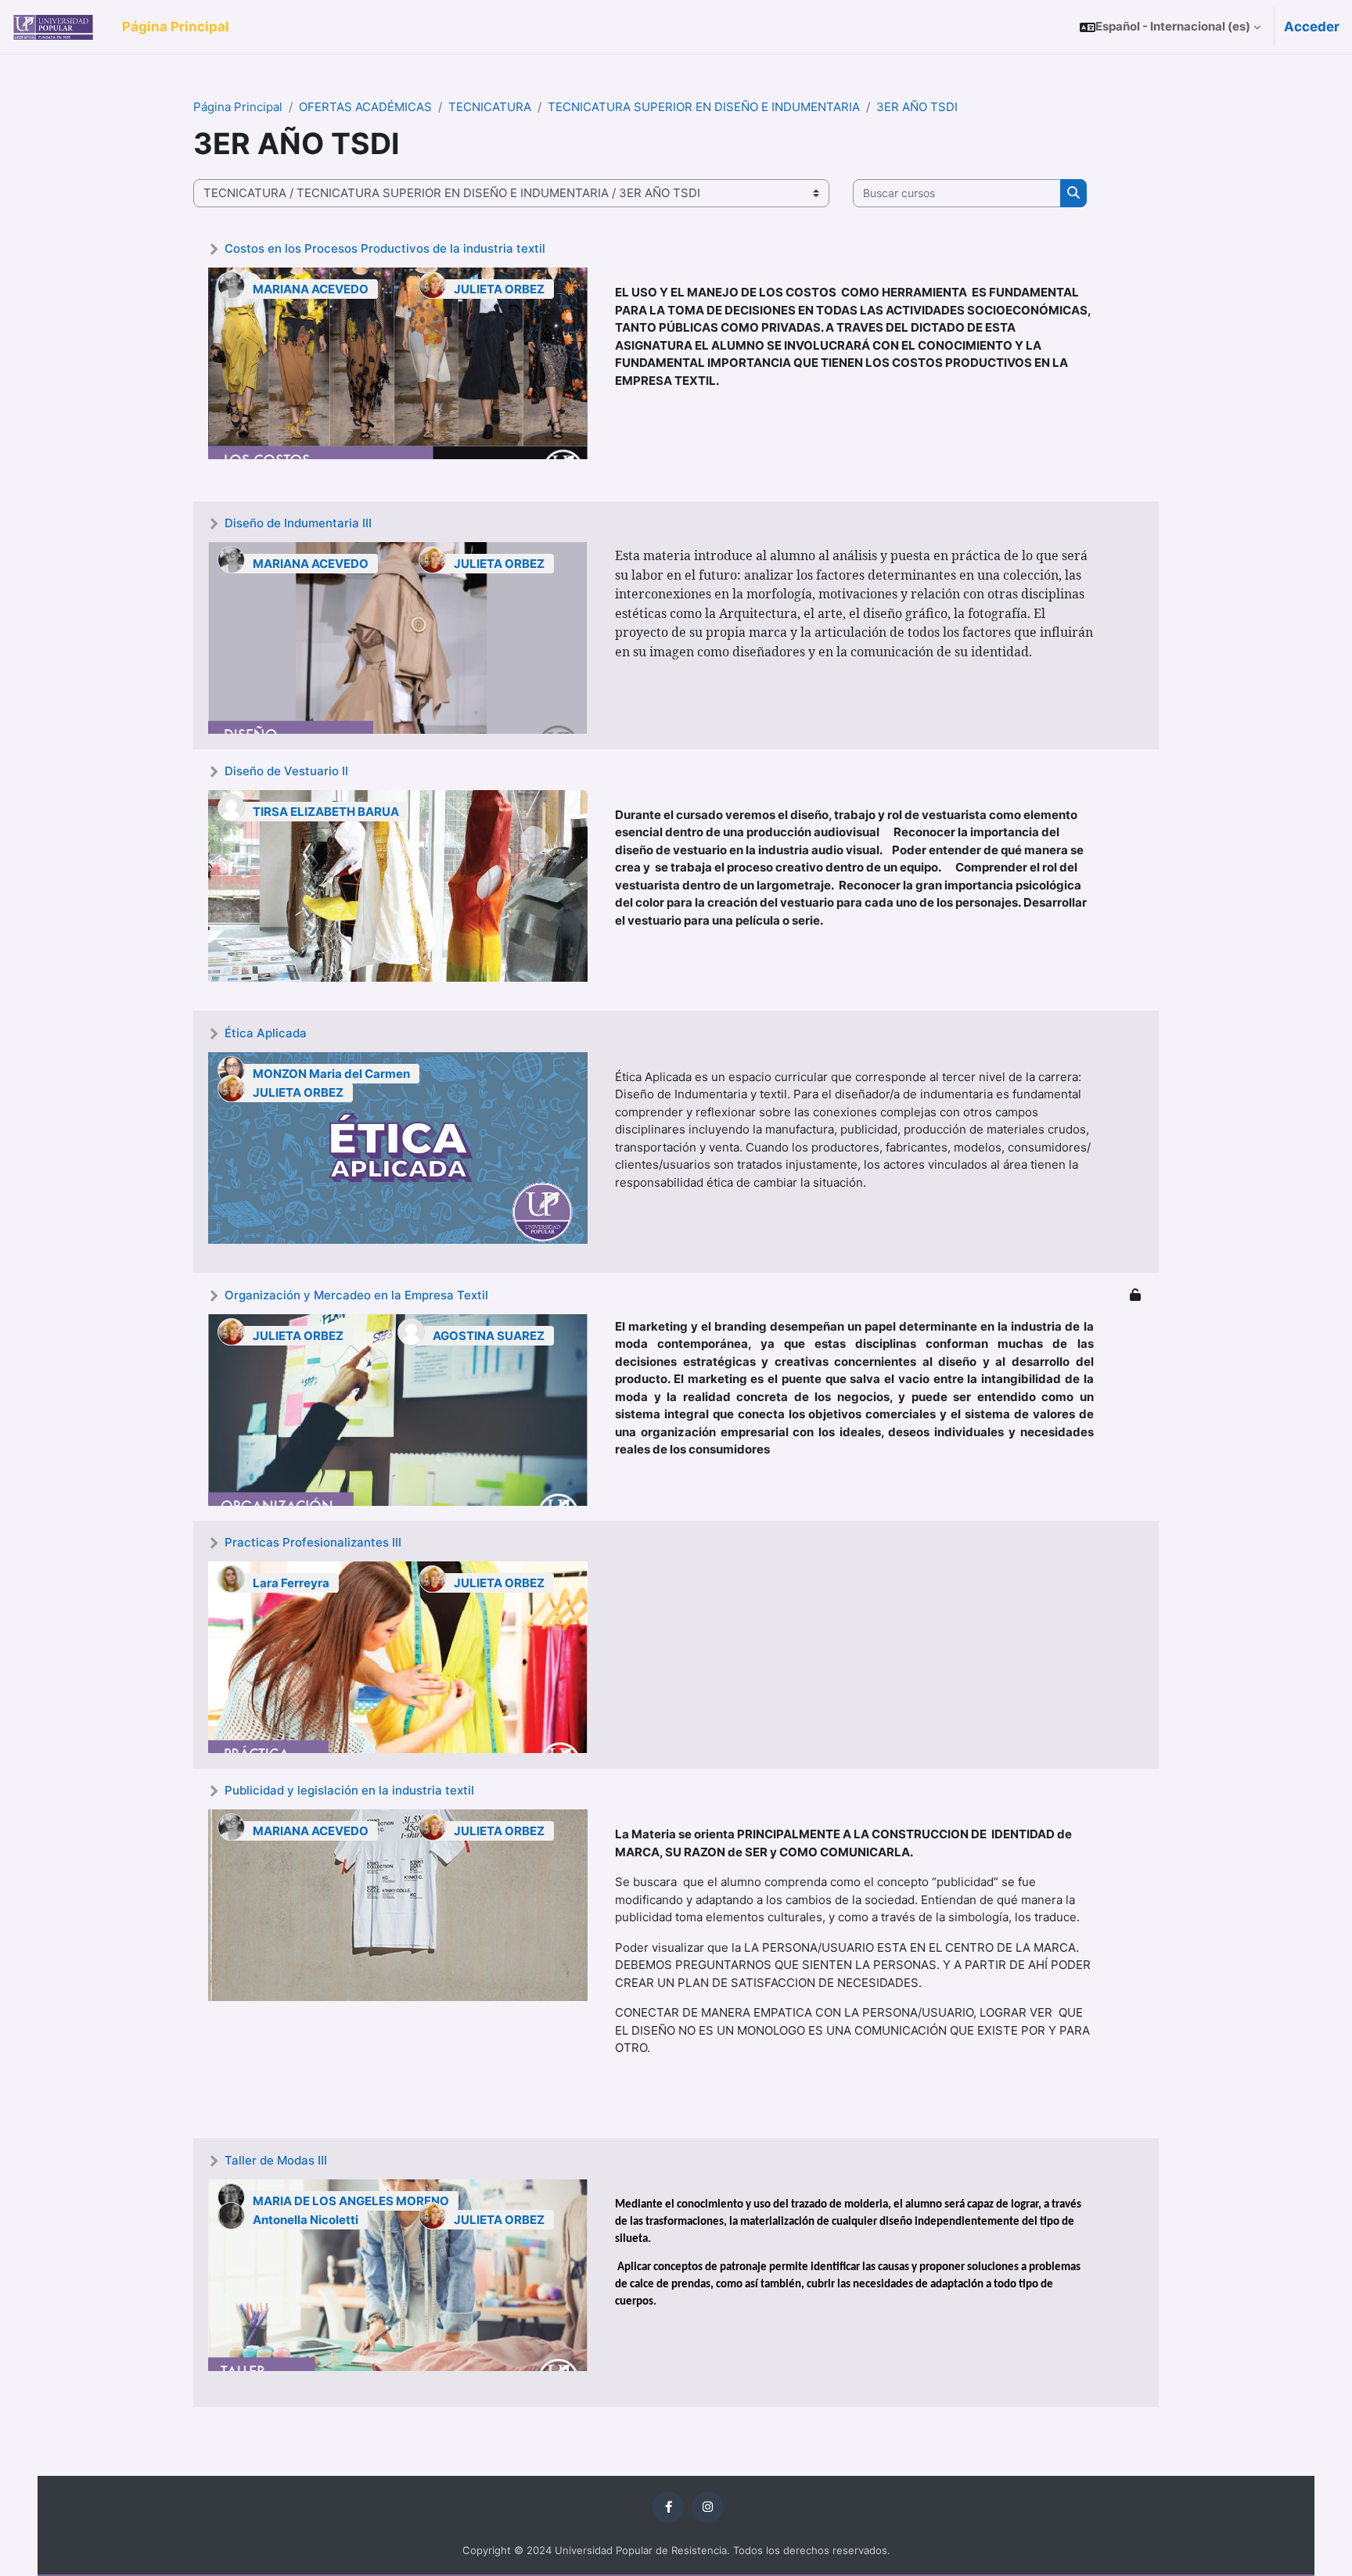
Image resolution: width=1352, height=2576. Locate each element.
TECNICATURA (490, 107)
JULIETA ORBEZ (499, 289)
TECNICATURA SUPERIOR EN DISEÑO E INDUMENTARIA (704, 107)
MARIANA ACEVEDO (311, 289)
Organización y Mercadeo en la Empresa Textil (356, 1295)
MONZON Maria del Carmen (331, 1074)
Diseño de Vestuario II (286, 771)
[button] (1170, 27)
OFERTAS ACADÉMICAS (365, 107)
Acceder (1312, 27)
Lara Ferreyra (291, 1583)
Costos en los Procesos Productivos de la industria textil (385, 248)
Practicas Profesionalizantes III (313, 1542)
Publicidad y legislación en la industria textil (349, 1790)
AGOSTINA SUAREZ (489, 1336)
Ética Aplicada (266, 1033)
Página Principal (238, 107)
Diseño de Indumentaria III (298, 523)
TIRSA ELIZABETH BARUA (326, 812)
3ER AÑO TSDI (917, 107)
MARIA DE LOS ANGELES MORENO (351, 2201)
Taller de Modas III (276, 2160)
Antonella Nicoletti (306, 2220)
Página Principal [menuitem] (176, 27)
